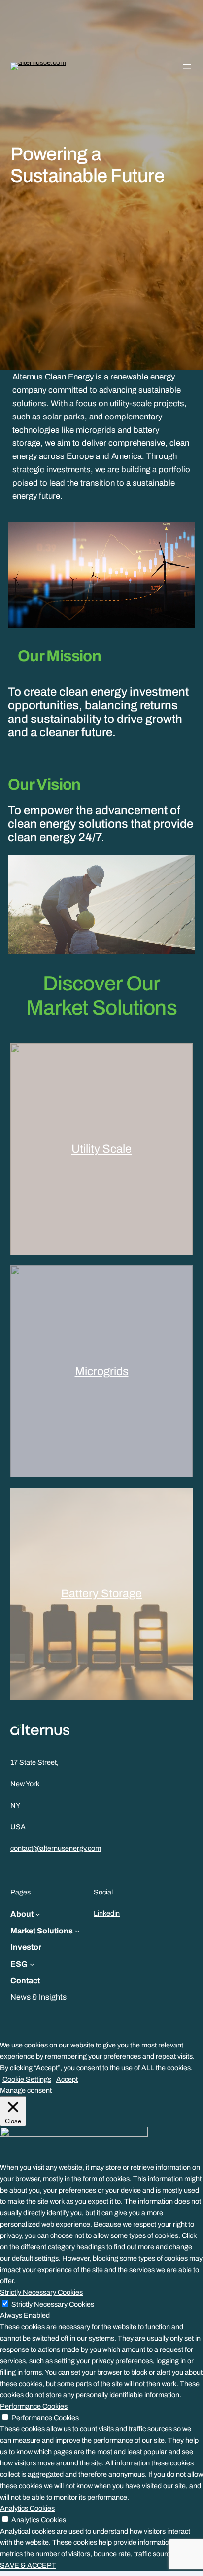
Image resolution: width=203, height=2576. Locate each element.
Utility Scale (101, 1149)
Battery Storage (101, 1593)
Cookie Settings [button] (27, 2079)
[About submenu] (38, 1914)
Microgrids (102, 1371)
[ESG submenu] (32, 1964)
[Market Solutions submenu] (77, 1931)
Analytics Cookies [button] (27, 2508)
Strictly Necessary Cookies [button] (41, 2292)
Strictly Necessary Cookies (53, 2304)
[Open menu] (187, 66)
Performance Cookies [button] (34, 2406)
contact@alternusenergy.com (56, 1848)
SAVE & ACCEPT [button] (28, 2565)
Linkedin (107, 1913)
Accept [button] (67, 2079)
